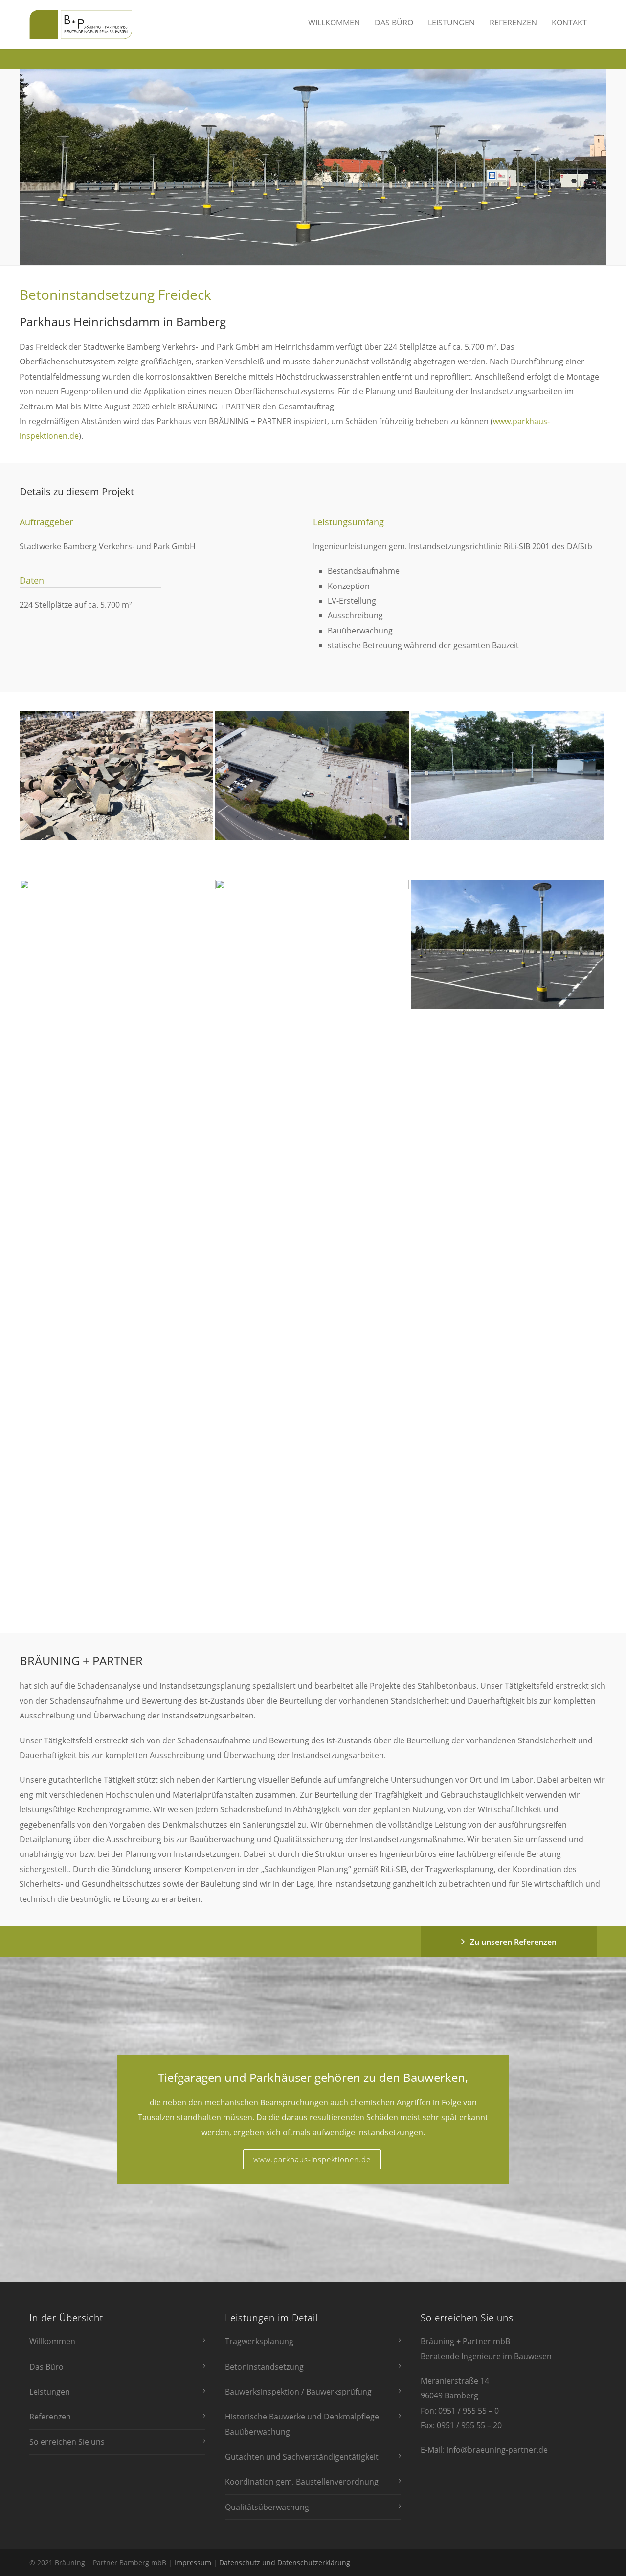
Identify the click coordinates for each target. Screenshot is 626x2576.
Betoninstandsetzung (264, 2367)
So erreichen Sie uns (67, 2442)
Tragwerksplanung (259, 2341)
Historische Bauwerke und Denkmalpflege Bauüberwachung (302, 2424)
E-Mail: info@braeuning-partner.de (484, 2450)
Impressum (193, 2563)
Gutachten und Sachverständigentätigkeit (302, 2457)
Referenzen (513, 23)
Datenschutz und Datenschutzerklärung (285, 2563)
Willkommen (334, 23)
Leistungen (451, 23)
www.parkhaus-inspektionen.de (312, 2159)
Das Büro (394, 23)
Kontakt (569, 23)
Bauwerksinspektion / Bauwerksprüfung (298, 2392)
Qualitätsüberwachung (267, 2507)
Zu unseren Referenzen (513, 1942)
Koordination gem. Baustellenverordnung (302, 2482)
